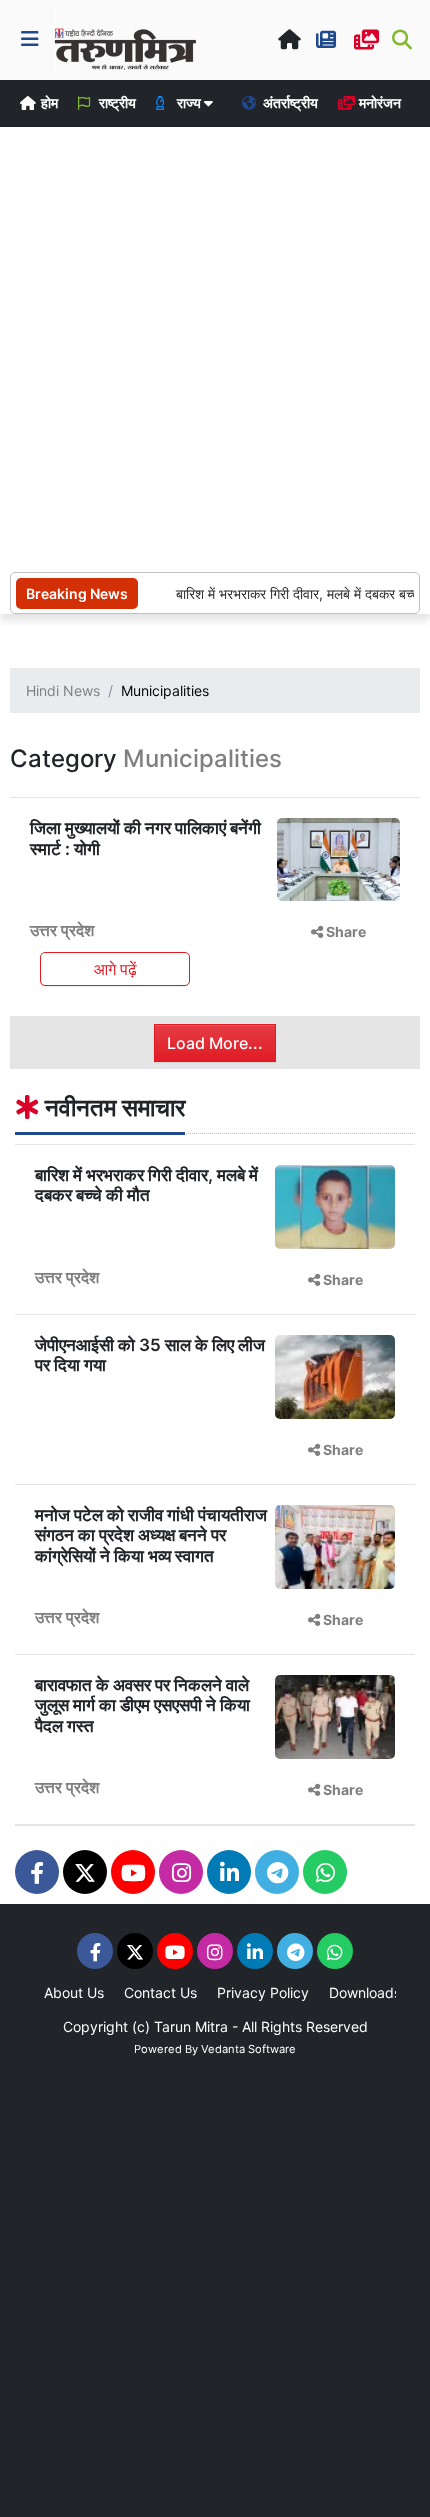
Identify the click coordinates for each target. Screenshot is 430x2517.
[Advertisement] (215, 347)
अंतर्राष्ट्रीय (289, 102)
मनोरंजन (378, 102)
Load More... (215, 1043)
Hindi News (63, 690)
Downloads (365, 1992)
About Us (74, 1992)
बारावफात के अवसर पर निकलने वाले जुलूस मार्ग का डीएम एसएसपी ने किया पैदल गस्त (142, 1705)
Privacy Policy (263, 1992)
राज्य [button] (189, 102)
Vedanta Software (248, 2049)
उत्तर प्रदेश (62, 930)
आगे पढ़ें (115, 969)
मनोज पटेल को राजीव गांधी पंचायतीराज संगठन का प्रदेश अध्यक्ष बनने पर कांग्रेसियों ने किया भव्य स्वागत (151, 1535)
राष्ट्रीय (116, 102)
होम (48, 102)
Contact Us (160, 1992)
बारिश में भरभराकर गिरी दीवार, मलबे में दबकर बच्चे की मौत (146, 1185)
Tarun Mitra (191, 2026)
